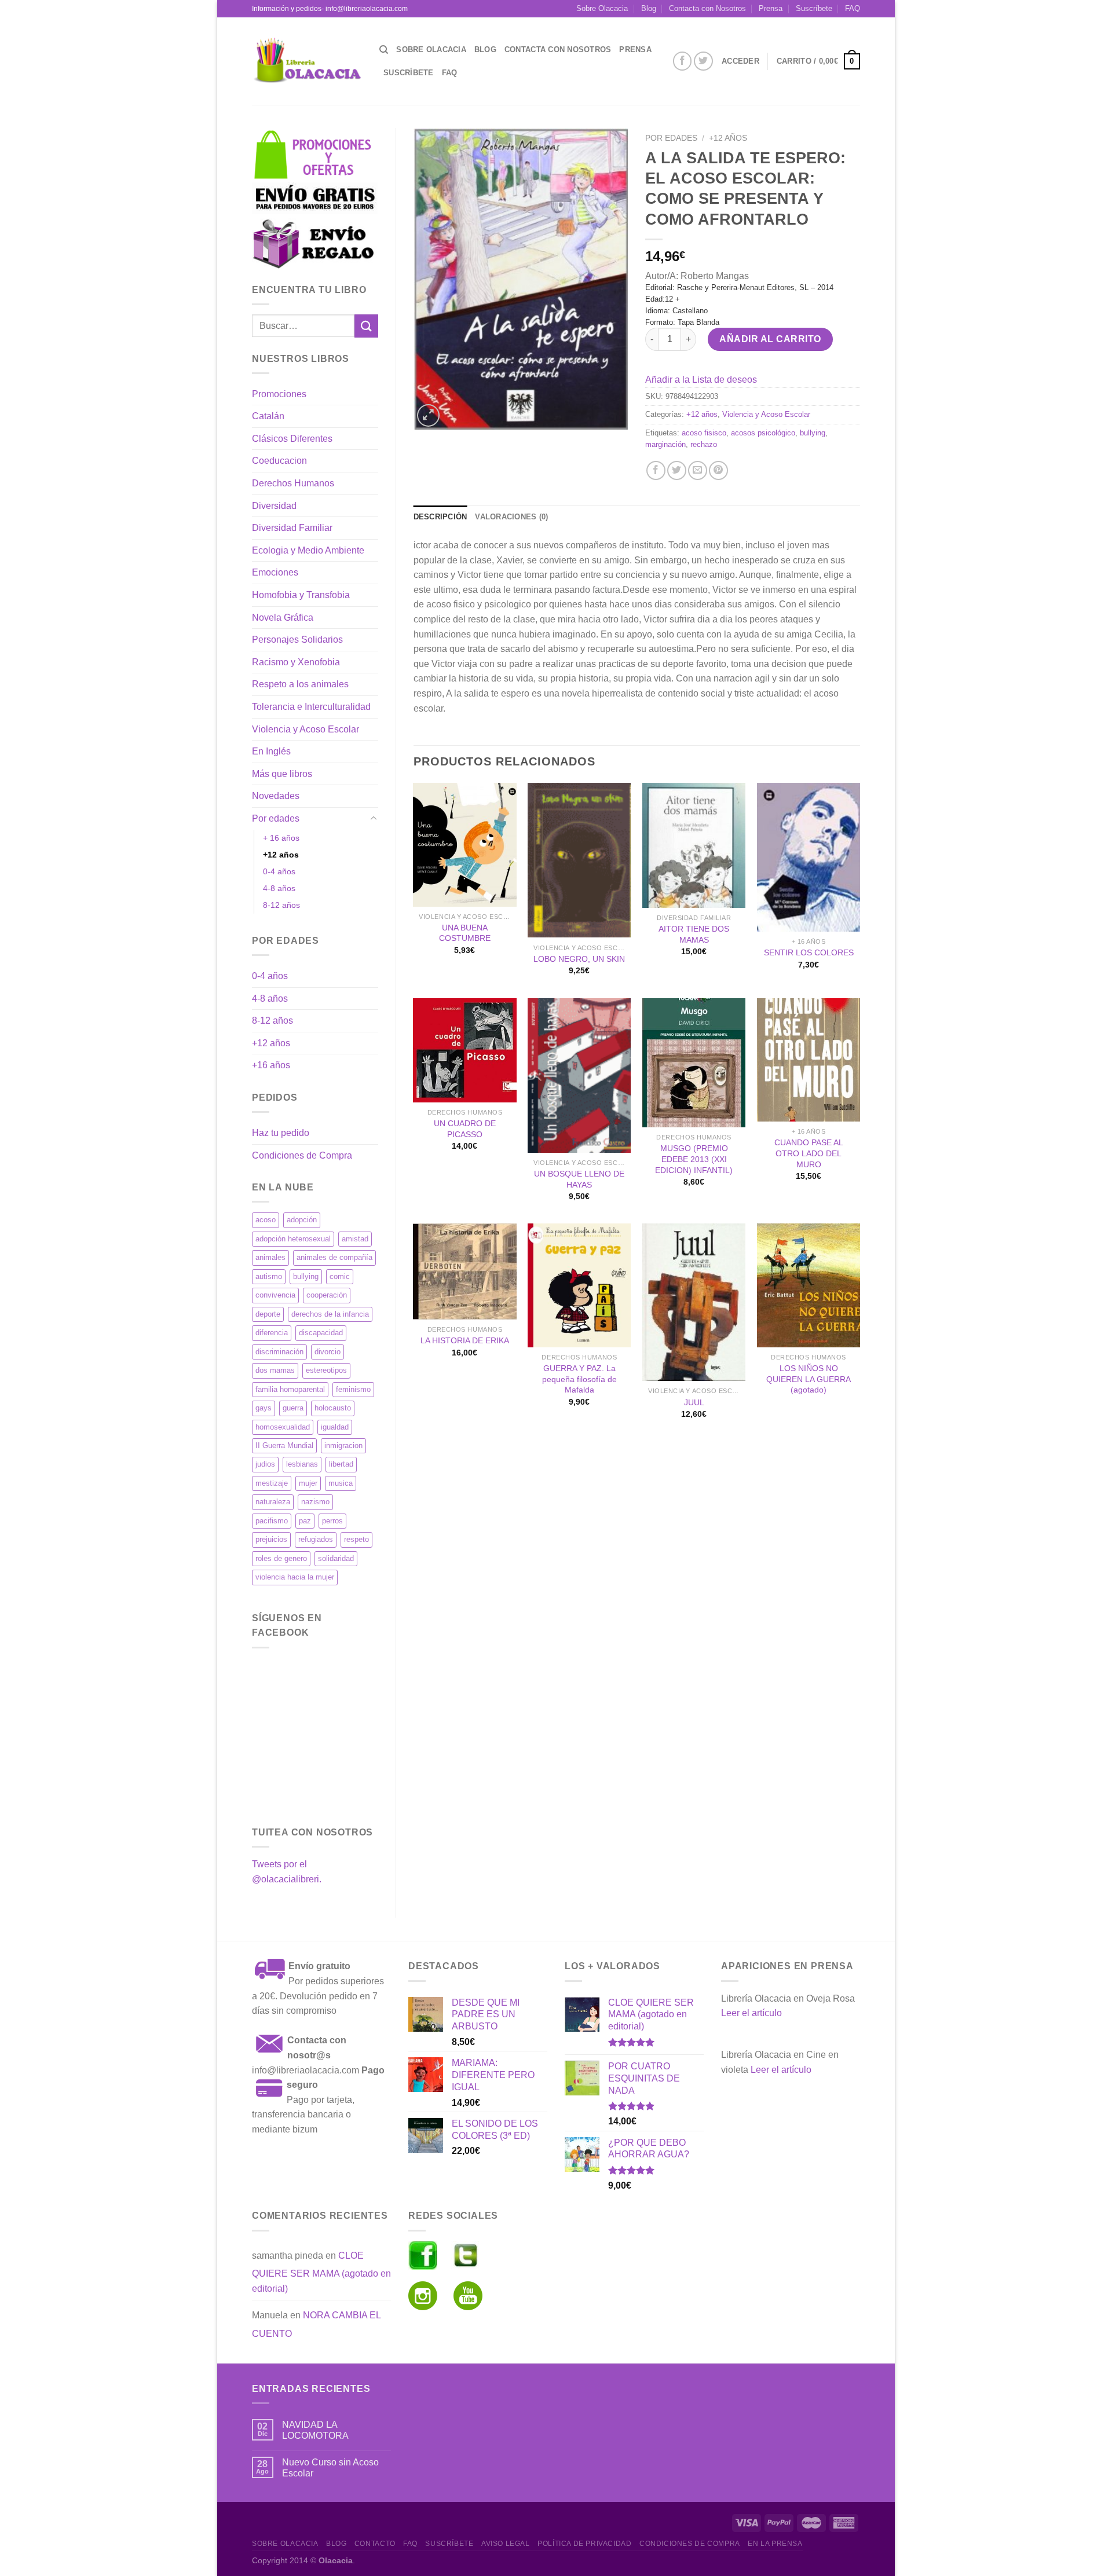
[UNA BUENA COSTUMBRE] (464, 845)
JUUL (694, 1402)
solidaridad (336, 1558)
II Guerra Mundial (284, 1445)
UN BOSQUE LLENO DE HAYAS (579, 1179)
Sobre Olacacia (602, 8)
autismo (269, 1276)
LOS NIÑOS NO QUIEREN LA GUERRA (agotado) (809, 1379)
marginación (665, 444)
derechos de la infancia (330, 1314)
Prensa (771, 8)
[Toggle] (374, 819)
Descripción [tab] (440, 517)
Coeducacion (279, 461)
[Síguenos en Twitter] (703, 61)
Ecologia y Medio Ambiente (308, 550)
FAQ (853, 8)
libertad (341, 1464)
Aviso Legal (506, 2544)
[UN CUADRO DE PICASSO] (464, 1050)
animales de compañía (334, 1257)
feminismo (353, 1389)
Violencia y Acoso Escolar (306, 729)
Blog (649, 8)
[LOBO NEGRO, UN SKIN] (579, 860)
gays (264, 1408)
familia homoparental (290, 1389)
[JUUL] (694, 1302)
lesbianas (302, 1464)
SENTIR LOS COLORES (809, 952)
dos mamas (275, 1370)
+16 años (271, 1065)
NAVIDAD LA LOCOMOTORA (315, 2430)
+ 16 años (281, 838)
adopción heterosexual (293, 1239)
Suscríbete (814, 8)
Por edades (276, 818)
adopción (302, 1220)
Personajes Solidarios (297, 640)
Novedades (276, 796)
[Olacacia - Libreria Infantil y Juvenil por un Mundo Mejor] (307, 61)
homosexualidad (283, 1427)
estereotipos (326, 1370)
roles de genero (281, 1558)
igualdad (335, 1427)
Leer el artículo (751, 2013)
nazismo (315, 1502)
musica (341, 1483)
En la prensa (775, 2544)
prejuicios (271, 1539)
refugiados (316, 1539)
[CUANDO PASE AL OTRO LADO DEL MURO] (809, 1060)
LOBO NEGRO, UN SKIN (579, 959)
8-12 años (281, 905)
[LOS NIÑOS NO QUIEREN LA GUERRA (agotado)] (809, 1285)
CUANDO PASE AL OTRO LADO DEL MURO (809, 1153)
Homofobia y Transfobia (301, 595)
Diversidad (274, 506)
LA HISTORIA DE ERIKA (465, 1340)
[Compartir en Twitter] (677, 470)
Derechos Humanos (293, 483)
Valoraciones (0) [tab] (511, 517)
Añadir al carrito (770, 339)
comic (340, 1276)
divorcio (328, 1352)
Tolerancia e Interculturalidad (311, 707)
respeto (356, 1539)
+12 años (281, 855)
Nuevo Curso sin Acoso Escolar (330, 2468)
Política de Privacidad (584, 2544)
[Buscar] (384, 50)
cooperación (327, 1295)
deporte (268, 1314)
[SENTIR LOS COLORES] (809, 857)
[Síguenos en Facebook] (683, 61)
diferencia (272, 1333)
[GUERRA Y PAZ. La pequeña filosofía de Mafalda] (579, 1285)
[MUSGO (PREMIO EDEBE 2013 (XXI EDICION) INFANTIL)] (694, 1063)
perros (332, 1521)
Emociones (275, 572)
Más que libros (282, 774)
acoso (266, 1220)
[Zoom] (428, 415)
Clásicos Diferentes (292, 439)
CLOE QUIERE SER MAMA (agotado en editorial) (321, 2272)
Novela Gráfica (283, 618)
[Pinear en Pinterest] (718, 470)
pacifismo (272, 1521)
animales (270, 1257)
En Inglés (271, 751)
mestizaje (272, 1483)
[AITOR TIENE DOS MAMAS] (694, 845)
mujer (308, 1483)
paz (305, 1521)
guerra (293, 1408)
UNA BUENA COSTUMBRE (465, 933)
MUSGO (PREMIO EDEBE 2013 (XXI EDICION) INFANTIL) (694, 1159)
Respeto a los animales (300, 684)
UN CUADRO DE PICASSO (465, 1129)
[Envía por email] (698, 470)
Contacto (375, 2544)
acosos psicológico (763, 433)
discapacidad (321, 1333)
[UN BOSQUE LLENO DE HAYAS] (579, 1076)
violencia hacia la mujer (295, 1577)
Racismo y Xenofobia (296, 662)
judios (265, 1464)
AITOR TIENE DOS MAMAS (694, 934)
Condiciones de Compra (302, 1155)
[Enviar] (366, 326)
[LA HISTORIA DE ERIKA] (464, 1271)
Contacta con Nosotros (707, 8)
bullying (306, 1276)
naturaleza (273, 1502)
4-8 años (279, 888)
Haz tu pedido (281, 1133)
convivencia (275, 1295)
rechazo (704, 444)
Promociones (279, 394)
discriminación (279, 1352)
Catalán (268, 416)
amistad (355, 1239)
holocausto (333, 1408)
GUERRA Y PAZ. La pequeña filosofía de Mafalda (579, 1379)
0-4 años (279, 871)
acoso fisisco (704, 433)
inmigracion (343, 1445)
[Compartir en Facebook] (656, 470)
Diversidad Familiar (292, 528)
